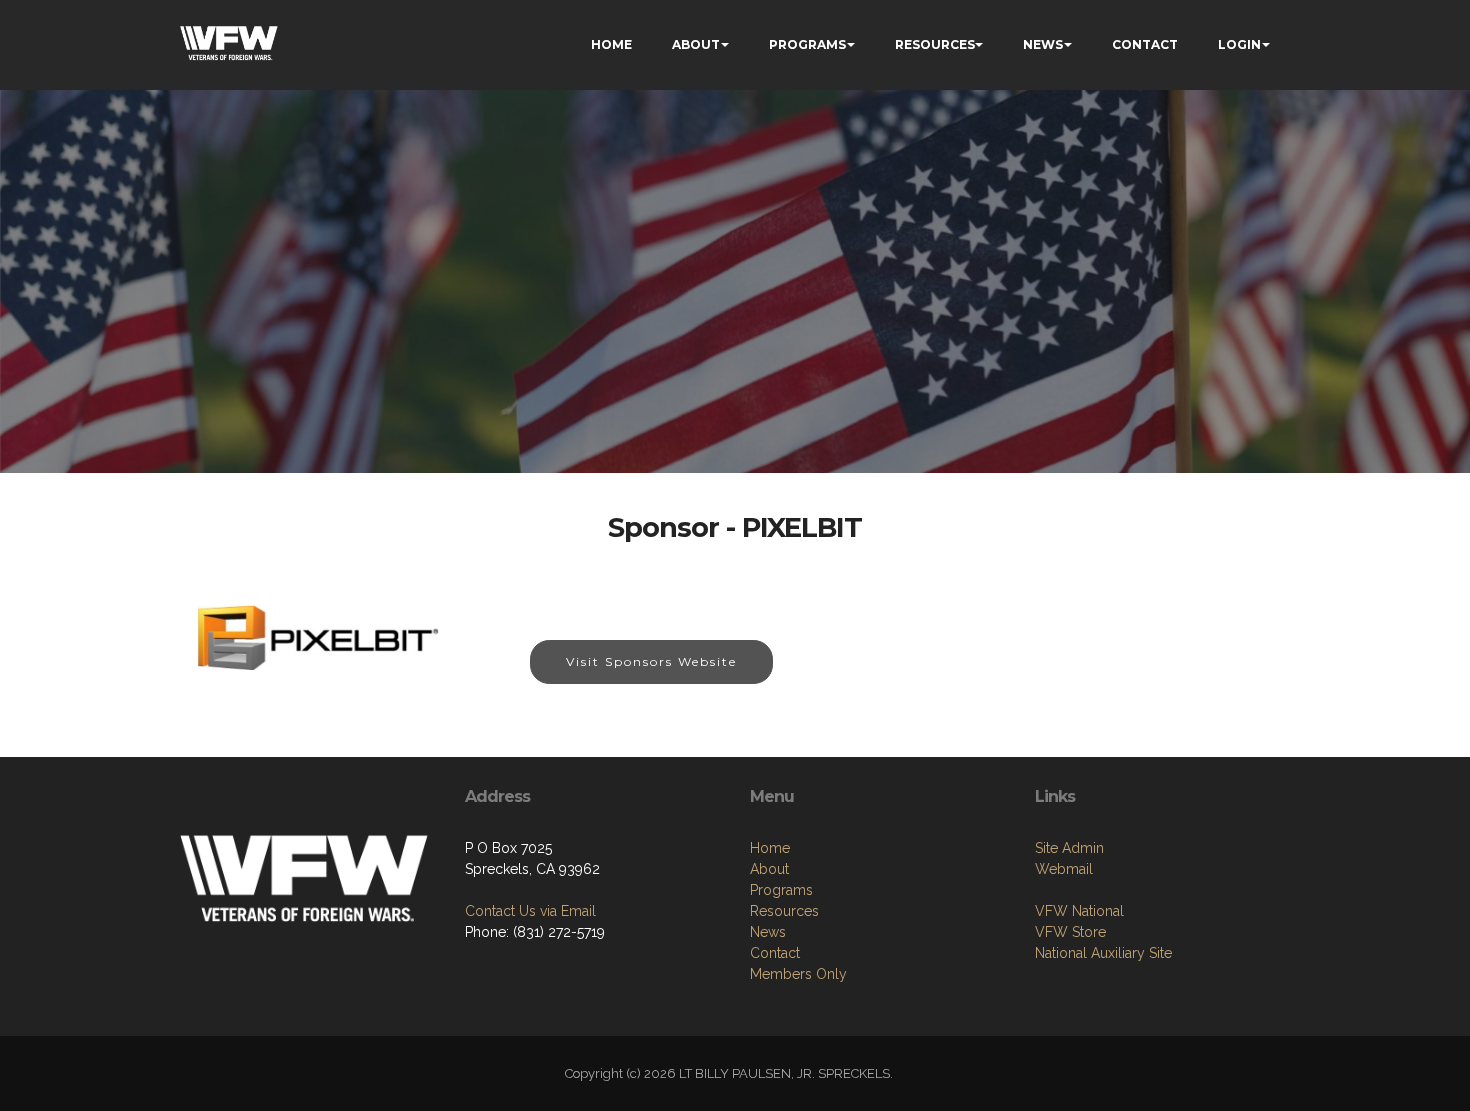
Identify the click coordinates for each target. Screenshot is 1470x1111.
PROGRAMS (807, 44)
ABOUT (696, 44)
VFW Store (1070, 932)
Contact (775, 953)
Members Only (798, 974)
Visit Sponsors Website (651, 661)
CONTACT (1145, 44)
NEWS (1043, 44)
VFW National (1079, 911)
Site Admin (1069, 848)
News (768, 932)
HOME (611, 44)
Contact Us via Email (530, 911)
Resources (784, 911)
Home (770, 848)
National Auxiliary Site (1103, 953)
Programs (781, 890)
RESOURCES (935, 44)
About (769, 869)
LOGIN (1239, 44)
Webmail (1064, 869)
